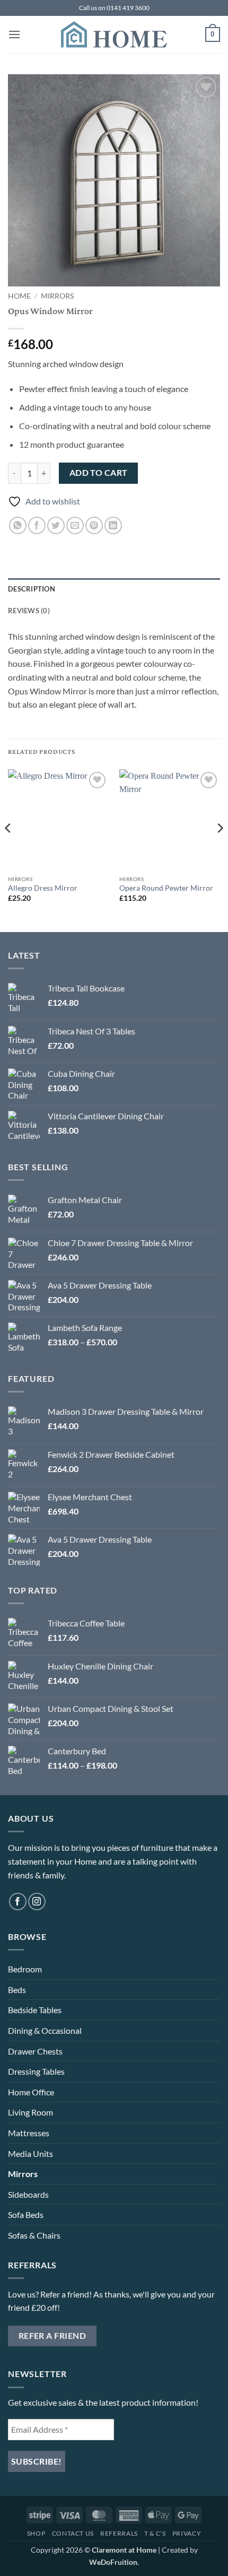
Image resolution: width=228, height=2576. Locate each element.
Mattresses (29, 2133)
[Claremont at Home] (114, 34)
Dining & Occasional (45, 2030)
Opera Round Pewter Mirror (166, 888)
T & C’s (155, 2533)
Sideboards (28, 2194)
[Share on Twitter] (56, 525)
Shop (36, 2533)
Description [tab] (32, 589)
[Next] (220, 850)
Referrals (119, 2533)
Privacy (187, 2533)
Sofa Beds (26, 2214)
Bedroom (25, 1969)
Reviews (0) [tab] (29, 611)
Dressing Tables (36, 2071)
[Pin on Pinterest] (94, 525)
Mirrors (57, 296)
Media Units (30, 2153)
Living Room (30, 2112)
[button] (14, 34)
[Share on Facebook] (37, 525)
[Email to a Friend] (75, 525)
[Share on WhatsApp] (18, 525)
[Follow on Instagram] (37, 1901)
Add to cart (99, 473)
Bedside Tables (35, 2010)
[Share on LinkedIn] (113, 525)
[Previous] (8, 850)
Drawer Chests (35, 2051)
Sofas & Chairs (34, 2235)
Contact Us (73, 2533)
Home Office (31, 2092)
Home (19, 296)
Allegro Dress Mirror (43, 888)
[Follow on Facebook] (18, 1901)
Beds (17, 1990)
